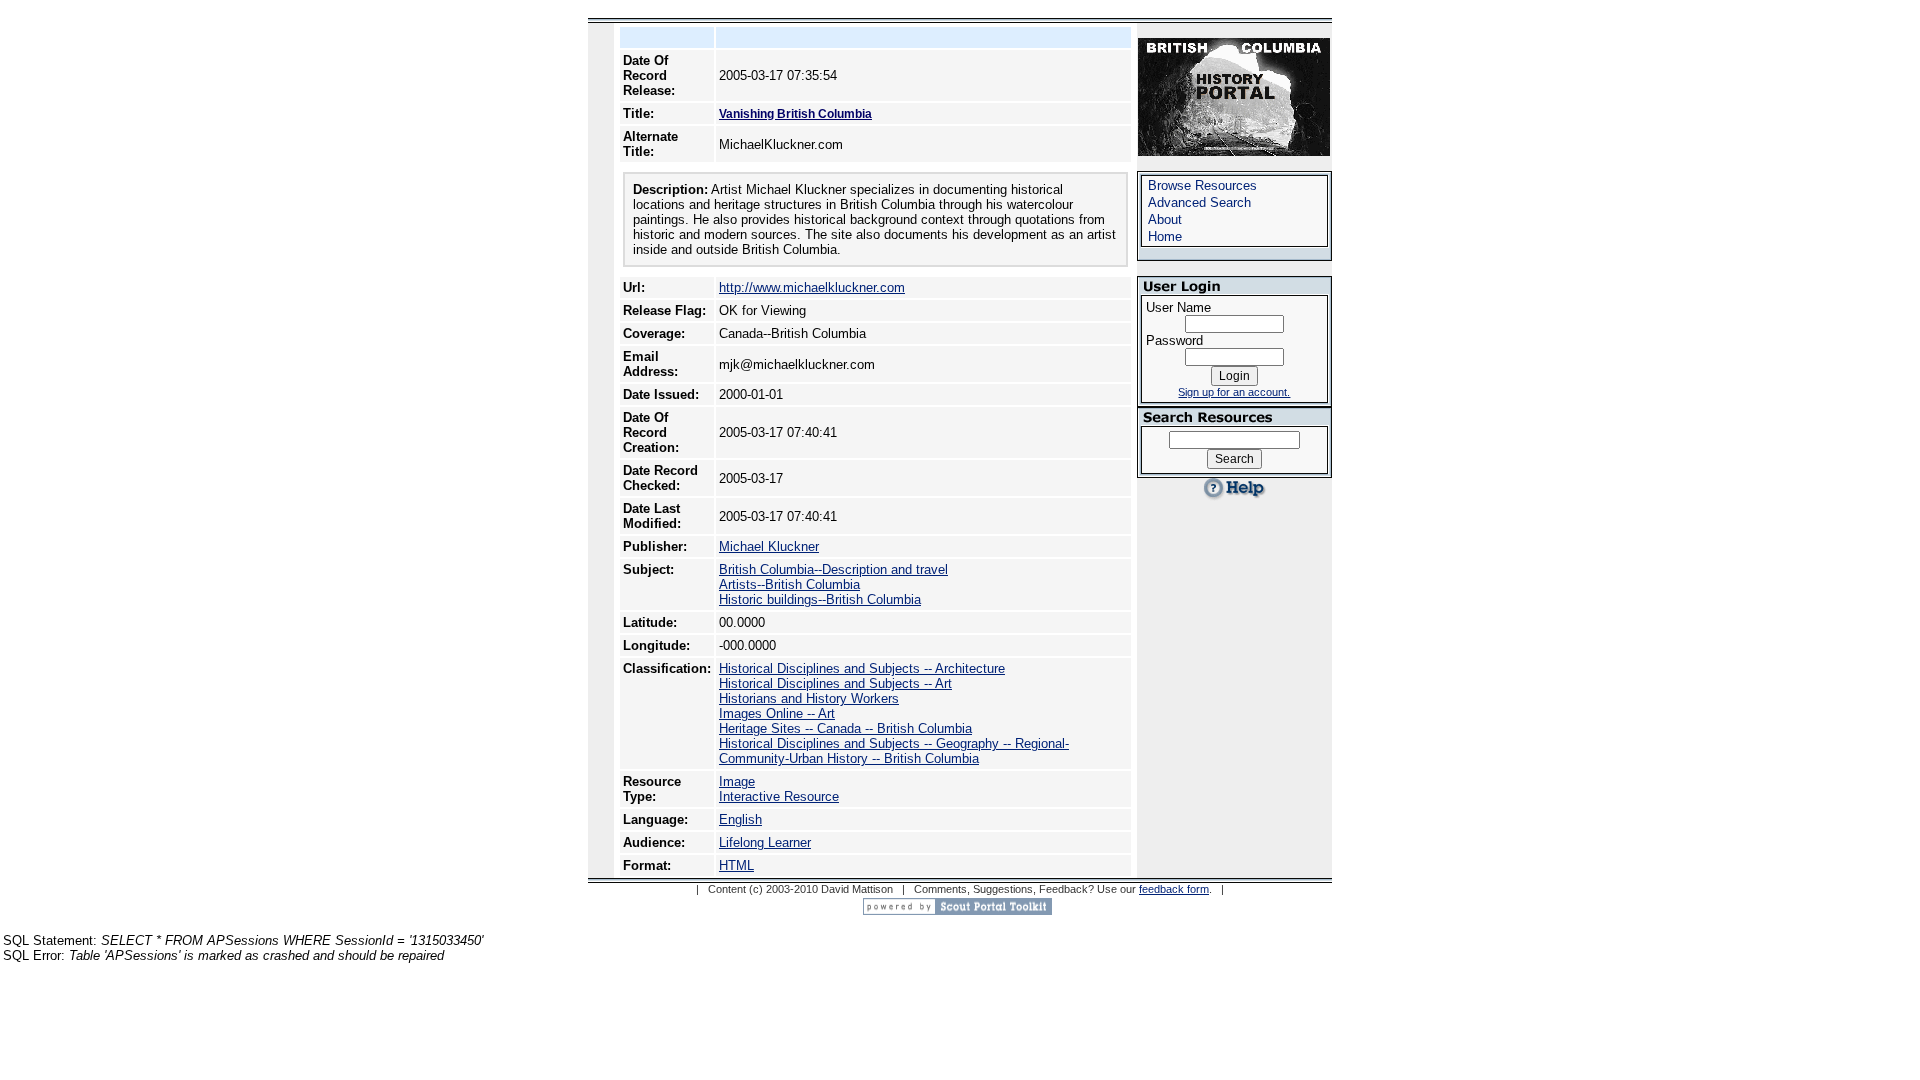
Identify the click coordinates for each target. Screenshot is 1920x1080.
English (740, 819)
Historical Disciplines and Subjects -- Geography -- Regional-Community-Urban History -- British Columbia (894, 751)
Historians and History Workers (809, 698)
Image (737, 781)
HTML (736, 865)
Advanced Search (1199, 202)
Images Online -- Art (777, 713)
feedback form (1174, 889)
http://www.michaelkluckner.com (812, 287)
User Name (1178, 307)
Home (1165, 236)
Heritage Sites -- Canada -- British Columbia (845, 728)
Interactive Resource (779, 796)
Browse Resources (1202, 185)
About (1165, 219)
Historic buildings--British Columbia (820, 599)
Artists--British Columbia (789, 584)
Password (1174, 340)
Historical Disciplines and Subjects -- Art (835, 683)
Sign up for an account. (1234, 392)
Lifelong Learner (765, 842)
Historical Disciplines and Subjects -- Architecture (862, 668)
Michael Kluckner (769, 546)
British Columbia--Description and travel (833, 569)
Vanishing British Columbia (795, 114)
